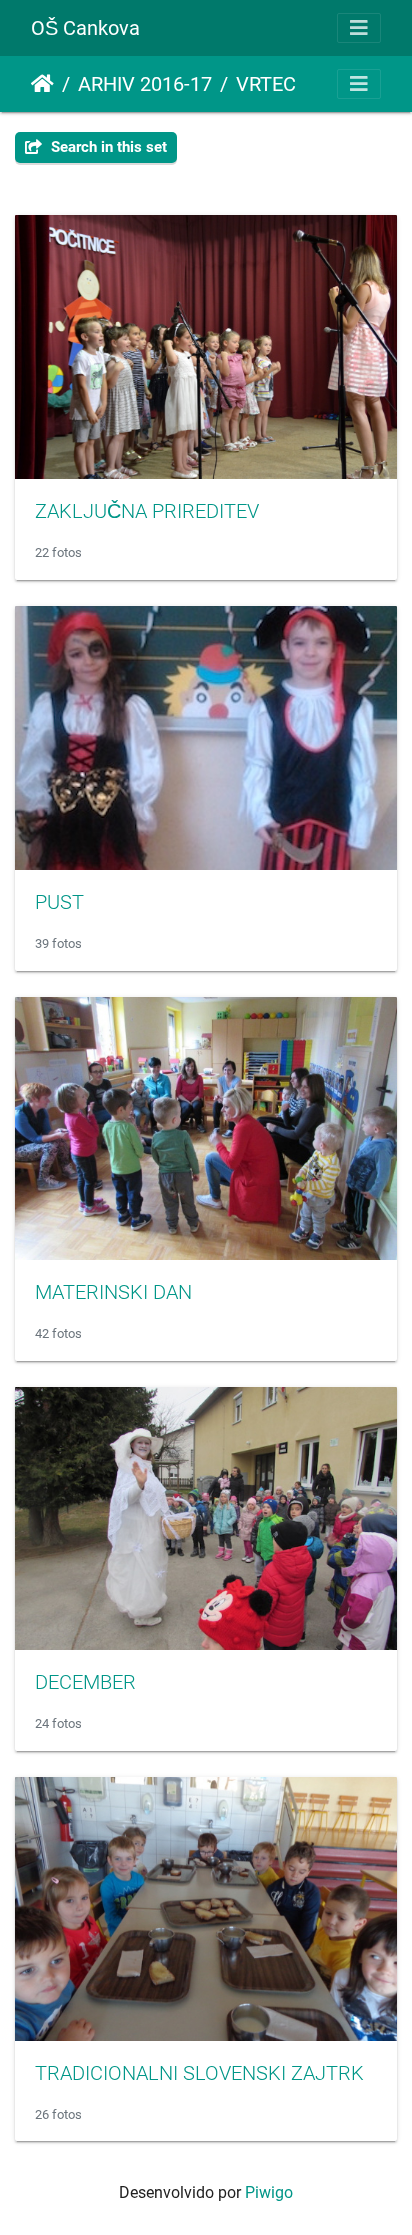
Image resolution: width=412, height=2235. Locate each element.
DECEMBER (85, 1682)
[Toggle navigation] (359, 28)
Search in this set (107, 147)
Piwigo (269, 2192)
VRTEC (266, 84)
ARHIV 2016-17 (145, 84)
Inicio (42, 84)
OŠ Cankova (85, 28)
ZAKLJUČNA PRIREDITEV (147, 511)
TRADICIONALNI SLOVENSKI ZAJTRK (199, 2073)
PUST (59, 902)
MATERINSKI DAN (113, 1292)
